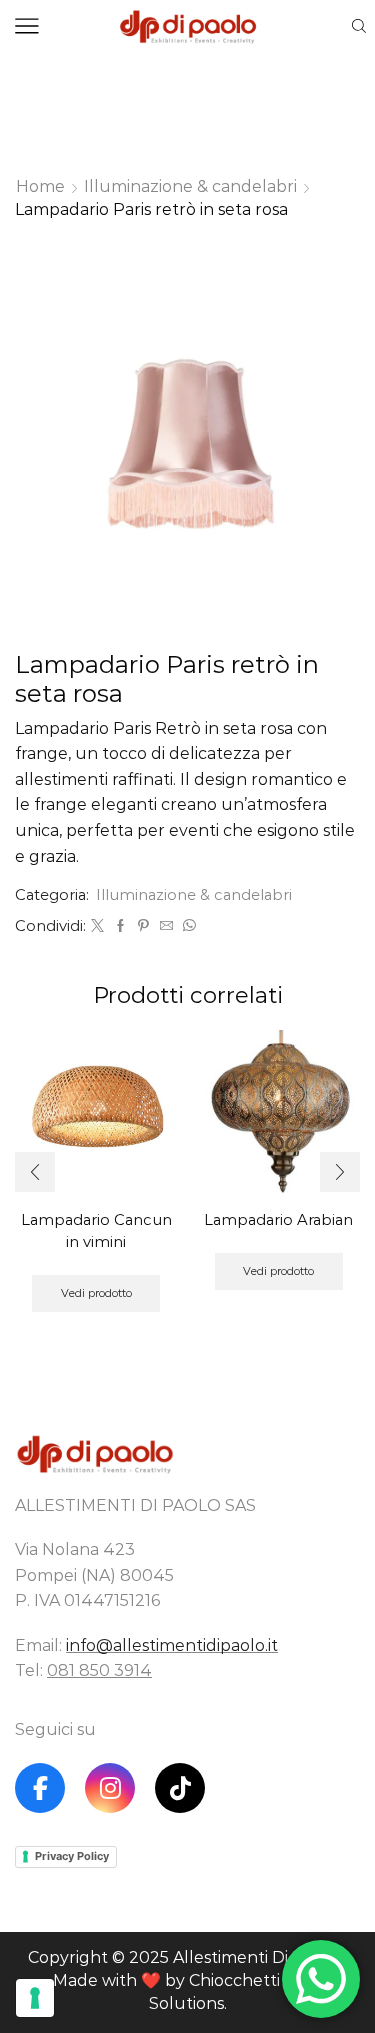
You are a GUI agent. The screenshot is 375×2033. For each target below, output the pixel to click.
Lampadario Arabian (278, 1220)
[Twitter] (97, 926)
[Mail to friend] (166, 926)
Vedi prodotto (96, 1293)
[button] (35, 1172)
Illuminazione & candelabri (190, 186)
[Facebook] (120, 926)
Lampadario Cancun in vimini (96, 1231)
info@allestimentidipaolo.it (172, 1645)
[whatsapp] (187, 926)
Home (40, 186)
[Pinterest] (143, 926)
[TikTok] (180, 1788)
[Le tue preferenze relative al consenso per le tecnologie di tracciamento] (35, 1998)
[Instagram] (110, 1788)
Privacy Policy (72, 1856)
